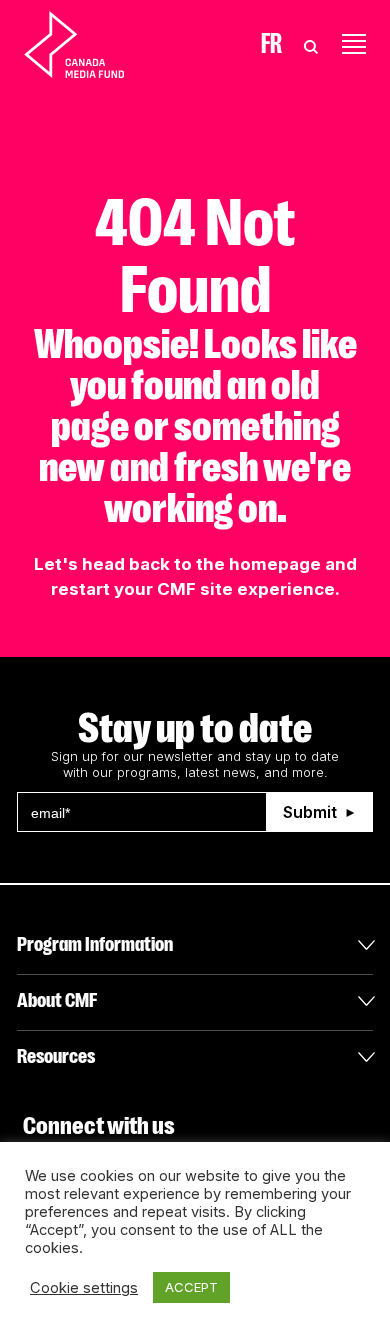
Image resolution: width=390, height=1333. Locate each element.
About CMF (57, 1000)
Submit (310, 812)
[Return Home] (91, 44)
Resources (56, 1056)
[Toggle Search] (311, 44)
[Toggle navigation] (354, 44)
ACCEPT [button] (191, 1287)
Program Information (95, 944)
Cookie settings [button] (84, 1288)
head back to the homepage (201, 564)
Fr (271, 44)
